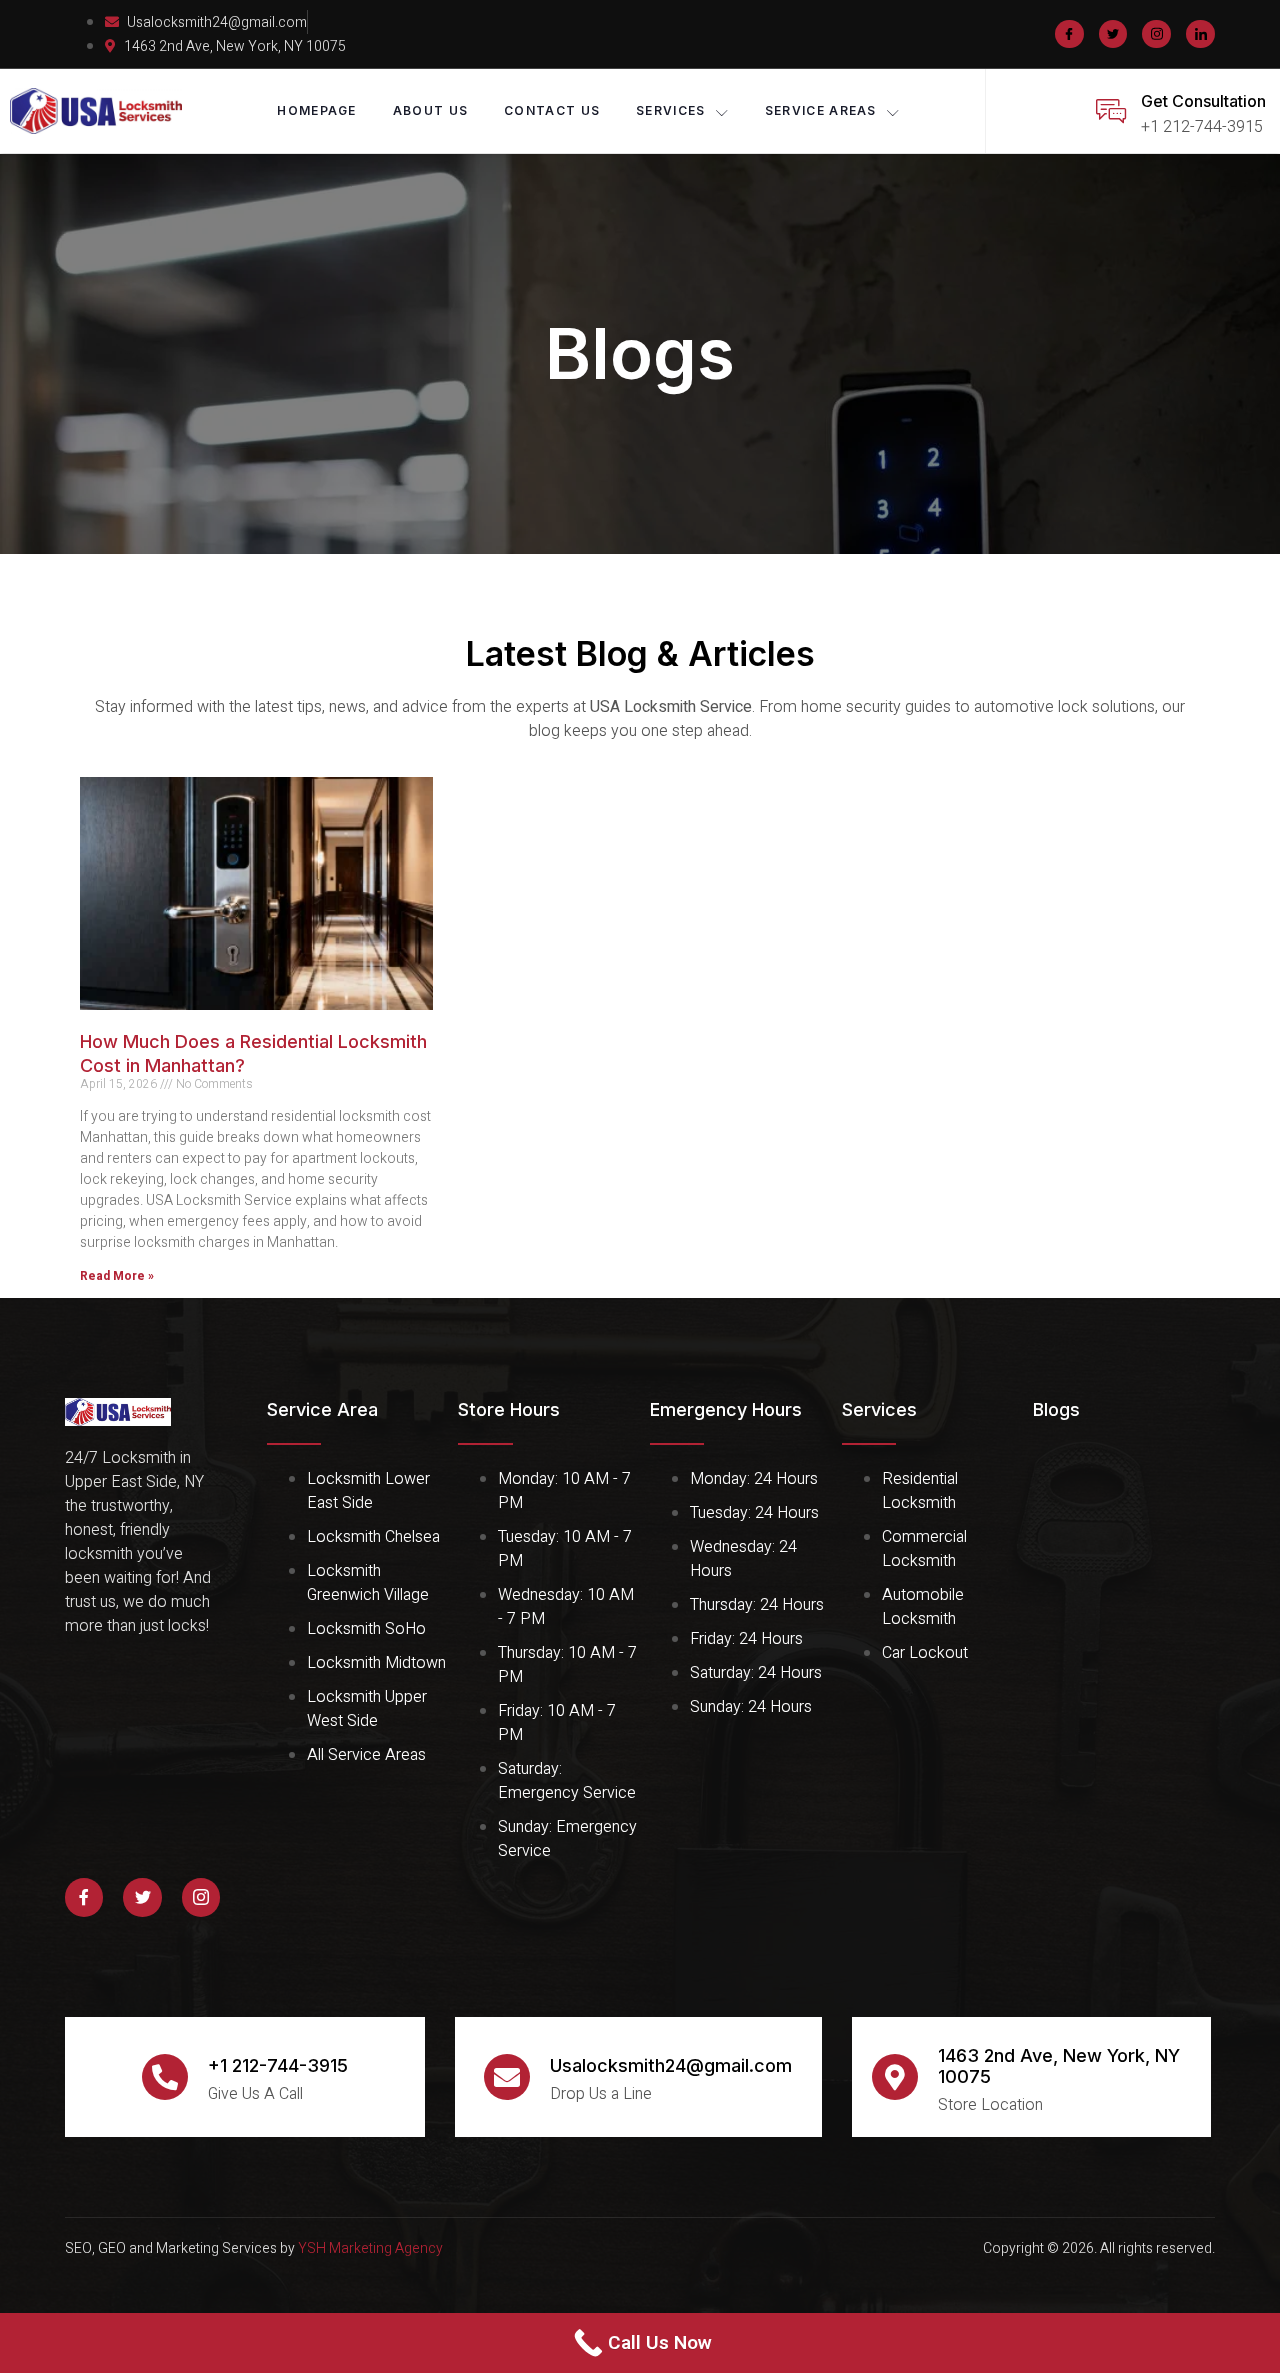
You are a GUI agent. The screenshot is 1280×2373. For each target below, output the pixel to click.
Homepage (316, 110)
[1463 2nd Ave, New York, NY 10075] (895, 2077)
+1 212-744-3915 (278, 2065)
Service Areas (821, 110)
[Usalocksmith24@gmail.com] (507, 2077)
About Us (430, 110)
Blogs (1056, 1409)
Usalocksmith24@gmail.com (671, 2065)
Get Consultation (1203, 101)
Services (670, 110)
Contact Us (552, 110)
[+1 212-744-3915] (165, 2077)
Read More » (117, 1276)
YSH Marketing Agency (370, 2248)
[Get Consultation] (1111, 111)
